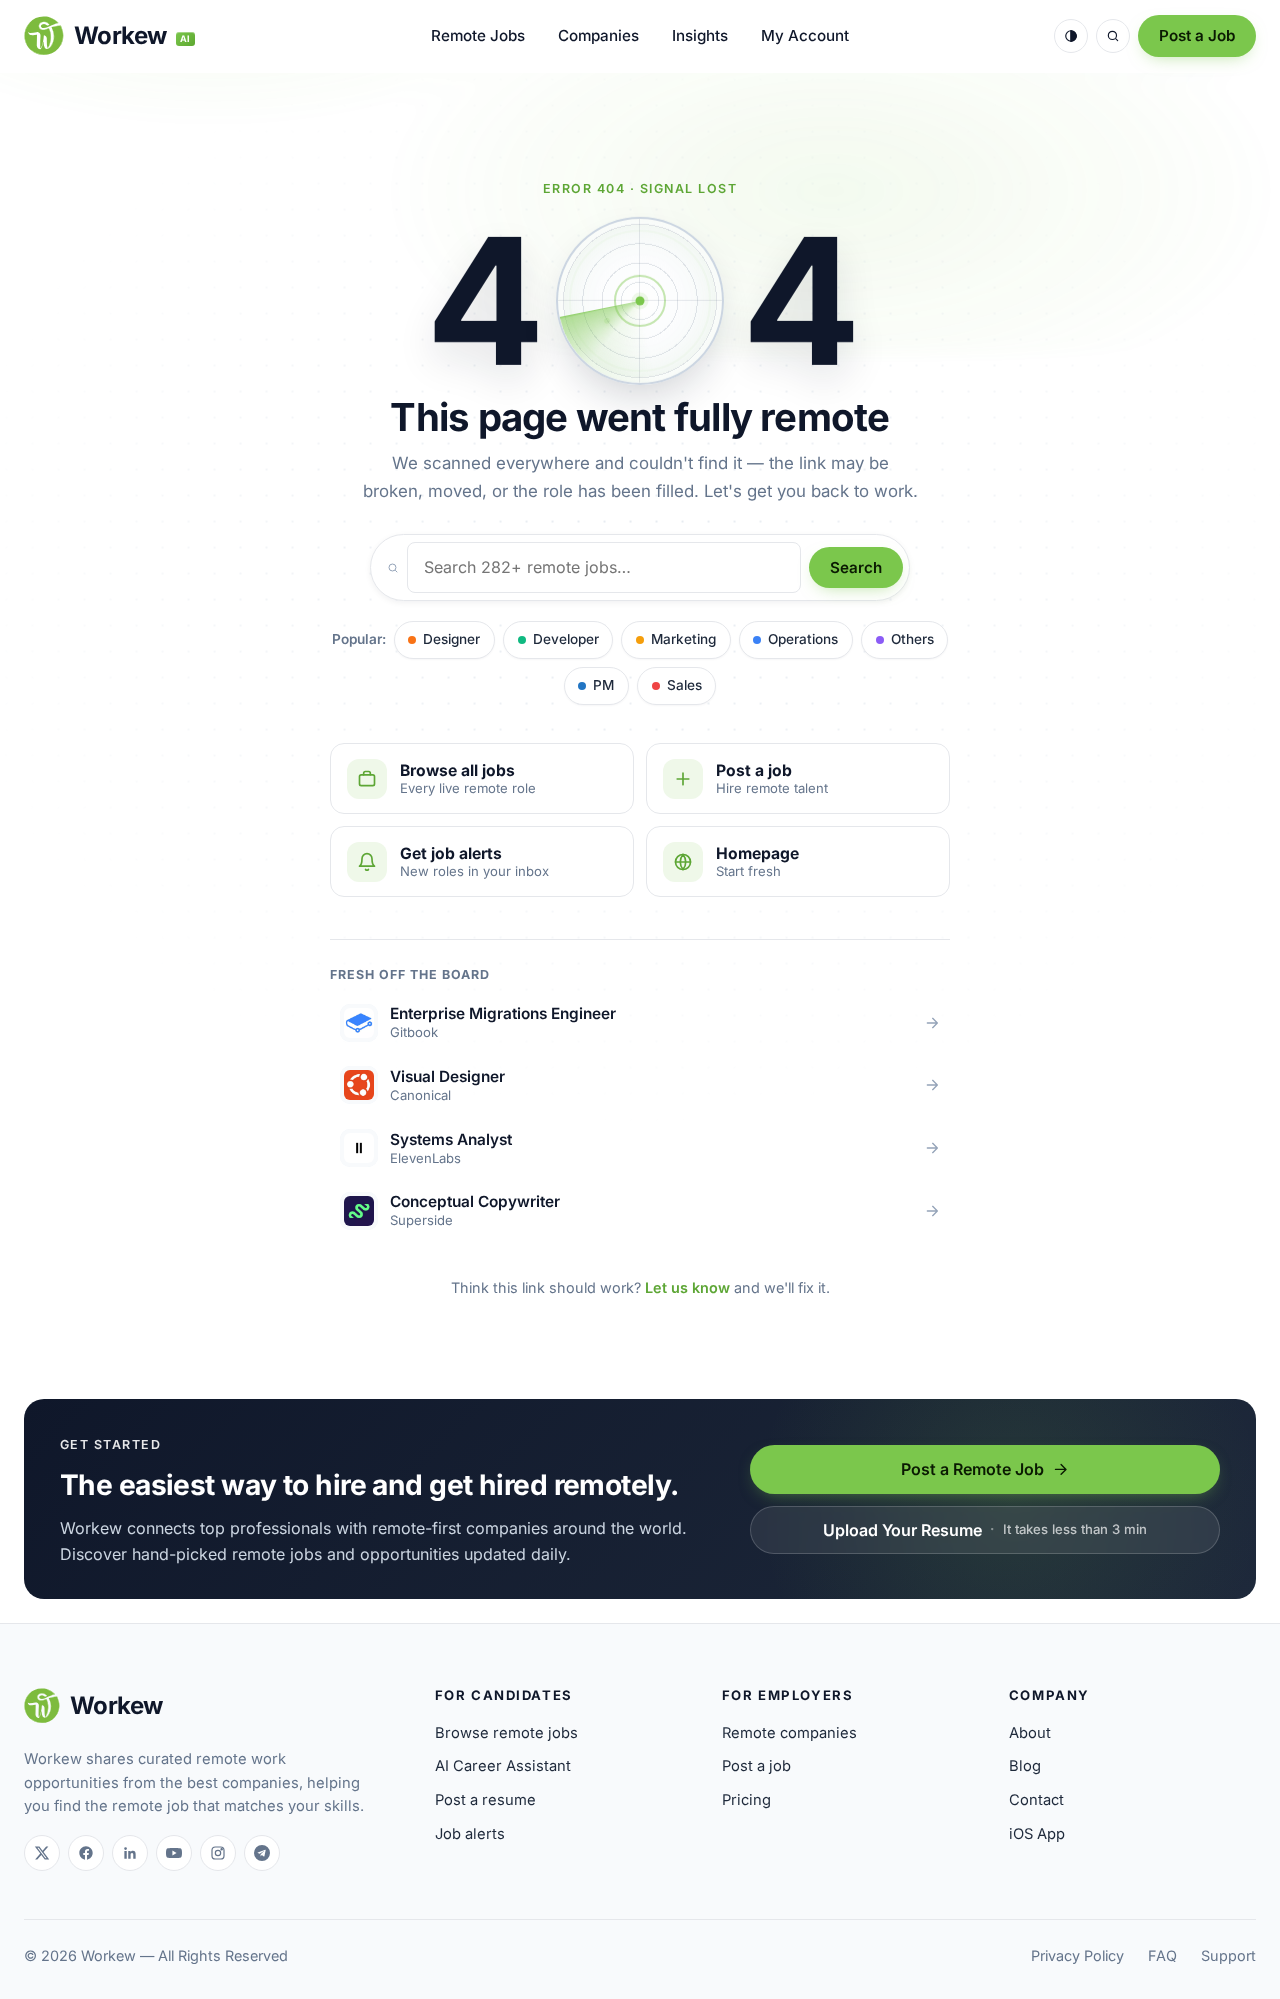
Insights (700, 35)
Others (912, 639)
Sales (684, 685)
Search (856, 567)
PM (603, 685)
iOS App (1037, 1834)
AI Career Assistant (503, 1766)
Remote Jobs (478, 35)
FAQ (1162, 1955)
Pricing (746, 1800)
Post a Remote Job (972, 1469)
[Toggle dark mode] (1071, 36)
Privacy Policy (1077, 1955)
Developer (566, 639)
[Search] (1113, 36)
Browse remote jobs (506, 1733)
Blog (1025, 1766)
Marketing (683, 639)
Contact (1036, 1800)
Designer (451, 639)
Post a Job (1197, 35)
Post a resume (485, 1800)
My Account (805, 35)
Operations (803, 639)
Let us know (687, 1287)
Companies (598, 35)
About (1030, 1733)
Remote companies (789, 1733)
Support (1228, 1955)
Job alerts (470, 1834)
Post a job (756, 1766)
